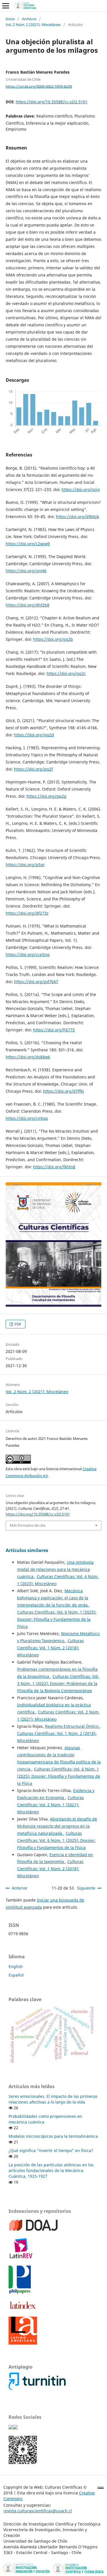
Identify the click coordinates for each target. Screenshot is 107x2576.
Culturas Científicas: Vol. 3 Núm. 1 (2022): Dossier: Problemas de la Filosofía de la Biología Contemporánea (58, 1683)
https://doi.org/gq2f (33, 769)
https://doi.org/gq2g (47, 796)
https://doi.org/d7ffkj (63, 1091)
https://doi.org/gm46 (26, 571)
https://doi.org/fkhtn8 (54, 1167)
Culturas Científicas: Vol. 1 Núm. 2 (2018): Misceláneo (51, 1648)
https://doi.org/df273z (27, 913)
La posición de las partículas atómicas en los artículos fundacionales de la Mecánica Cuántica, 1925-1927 (51, 2170)
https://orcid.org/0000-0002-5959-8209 (39, 86)
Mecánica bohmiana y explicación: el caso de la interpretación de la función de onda (53, 1598)
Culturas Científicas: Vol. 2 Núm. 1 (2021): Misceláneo (51, 1805)
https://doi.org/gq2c (66, 673)
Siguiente (86, 1888)
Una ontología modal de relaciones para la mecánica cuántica (55, 1569)
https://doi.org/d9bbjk (77, 517)
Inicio (10, 19)
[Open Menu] (6, 6)
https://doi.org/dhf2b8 (28, 605)
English (16, 1966)
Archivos (29, 19)
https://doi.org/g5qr (25, 865)
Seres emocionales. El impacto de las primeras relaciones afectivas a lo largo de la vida (53, 2099)
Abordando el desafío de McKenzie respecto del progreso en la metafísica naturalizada (57, 1826)
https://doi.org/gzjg (81, 489)
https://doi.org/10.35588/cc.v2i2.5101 (52, 102)
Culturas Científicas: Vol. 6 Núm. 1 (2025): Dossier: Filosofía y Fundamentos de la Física (57, 1619)
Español (16, 1975)
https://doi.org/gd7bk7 (36, 982)
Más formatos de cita (28, 1525)
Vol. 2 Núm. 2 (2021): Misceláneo (33, 25)
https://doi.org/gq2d (34, 735)
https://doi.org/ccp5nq (28, 954)
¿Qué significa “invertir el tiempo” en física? (51, 2150)
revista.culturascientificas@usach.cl (38, 2511)
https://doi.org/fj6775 (54, 1030)
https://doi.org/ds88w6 (28, 1057)
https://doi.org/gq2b (53, 639)
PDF (18, 1324)
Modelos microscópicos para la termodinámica (53, 2136)
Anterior (20, 1888)
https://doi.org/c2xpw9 (28, 544)
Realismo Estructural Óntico (72, 1726)
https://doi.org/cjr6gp (27, 1118)
